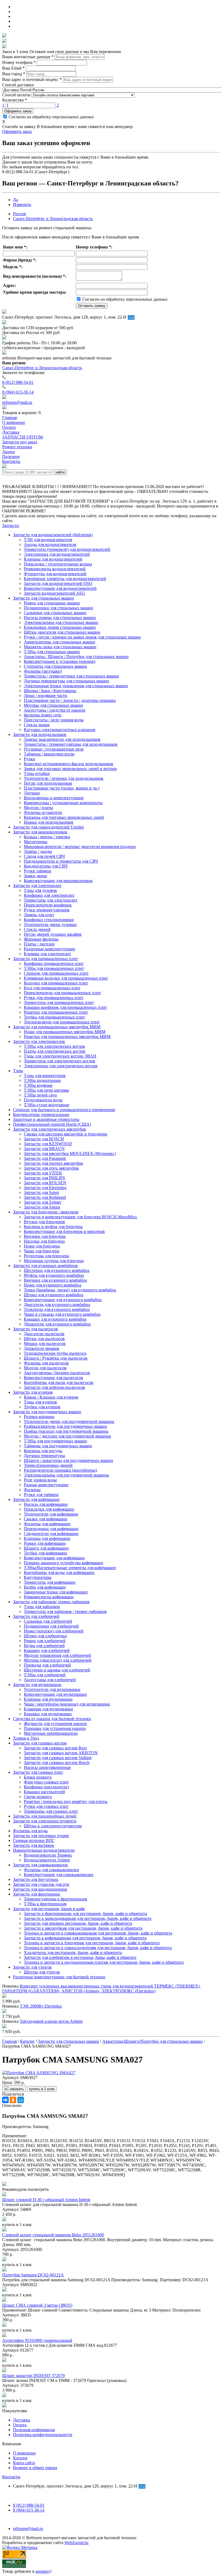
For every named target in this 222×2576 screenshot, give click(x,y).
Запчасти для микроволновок (40, 832)
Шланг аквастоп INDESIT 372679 (33, 2376)
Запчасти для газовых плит (38, 1772)
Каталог (20, 2458)
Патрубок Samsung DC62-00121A (33, 2275)
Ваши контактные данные (28, 57)
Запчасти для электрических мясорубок (50, 1129)
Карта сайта (24, 2463)
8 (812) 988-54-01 (18, 382)
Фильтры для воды (30, 1831)
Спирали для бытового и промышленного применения (64, 1110)
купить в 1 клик (42, 2089)
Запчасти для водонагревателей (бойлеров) (53, 535)
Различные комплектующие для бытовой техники (59, 1977)
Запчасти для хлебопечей (36, 1616)
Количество (15, 100)
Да (15, 200)
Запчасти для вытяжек (34, 1845)
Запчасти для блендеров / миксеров (46, 1212)
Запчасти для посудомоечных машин (47, 1412)
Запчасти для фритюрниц (37, 1894)
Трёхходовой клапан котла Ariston (51, 2021)
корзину (43, 2571)
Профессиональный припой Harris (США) (52, 1124)
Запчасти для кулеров (33, 1392)
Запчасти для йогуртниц (36, 1879)
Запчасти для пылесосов (35, 1329)
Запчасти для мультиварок (37, 1685)
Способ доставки (18, 85)
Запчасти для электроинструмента (45, 1821)
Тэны (18, 1071)
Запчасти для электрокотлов (39, 1041)
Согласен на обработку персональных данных (51, 117)
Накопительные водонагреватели (44, 1850)
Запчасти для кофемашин (36, 1499)
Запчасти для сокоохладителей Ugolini (48, 827)
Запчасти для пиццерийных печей (45, 1816)
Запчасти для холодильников (40, 734)
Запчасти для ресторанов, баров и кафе (49, 1909)
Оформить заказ (18, 111)
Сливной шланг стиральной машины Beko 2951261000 (53, 2235)
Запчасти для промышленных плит (45, 959)
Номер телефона (19, 62)
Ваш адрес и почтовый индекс (32, 79)
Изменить (22, 204)
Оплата (20, 2425)
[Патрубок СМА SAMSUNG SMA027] (39, 2073)
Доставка (22, 2420)
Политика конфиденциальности (43, 2435)
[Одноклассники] (13, 2100)
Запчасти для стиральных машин (43, 598)
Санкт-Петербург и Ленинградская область (53, 219)
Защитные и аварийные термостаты (46, 1119)
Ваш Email (13, 68)
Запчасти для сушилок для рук (41, 1884)
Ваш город (14, 74)
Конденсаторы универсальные (41, 1114)
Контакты (11, 2477)
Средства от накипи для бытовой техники (52, 1719)
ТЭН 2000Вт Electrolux (41, 2006)
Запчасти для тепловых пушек (41, 1836)
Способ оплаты (16, 95)
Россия (19, 214)
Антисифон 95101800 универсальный (37, 2340)
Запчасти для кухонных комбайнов (45, 1266)
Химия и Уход (26, 1738)
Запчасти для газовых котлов (40, 1743)
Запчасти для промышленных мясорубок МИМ (57, 1027)
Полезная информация (34, 2430)
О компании (24, 2453)
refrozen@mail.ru (17, 402)
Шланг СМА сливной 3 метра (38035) (37, 2305)
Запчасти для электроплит (37, 886)
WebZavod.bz (76, 2543)
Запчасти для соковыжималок (40, 1865)
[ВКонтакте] (5, 2100)
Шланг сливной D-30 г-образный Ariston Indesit (46, 2200)
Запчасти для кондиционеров (40, 1889)
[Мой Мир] (21, 2100)
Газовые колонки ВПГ (34, 1840)
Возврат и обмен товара (35, 2468)
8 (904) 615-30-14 (18, 392)
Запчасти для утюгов (32, 1967)
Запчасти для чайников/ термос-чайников (51, 1602)
